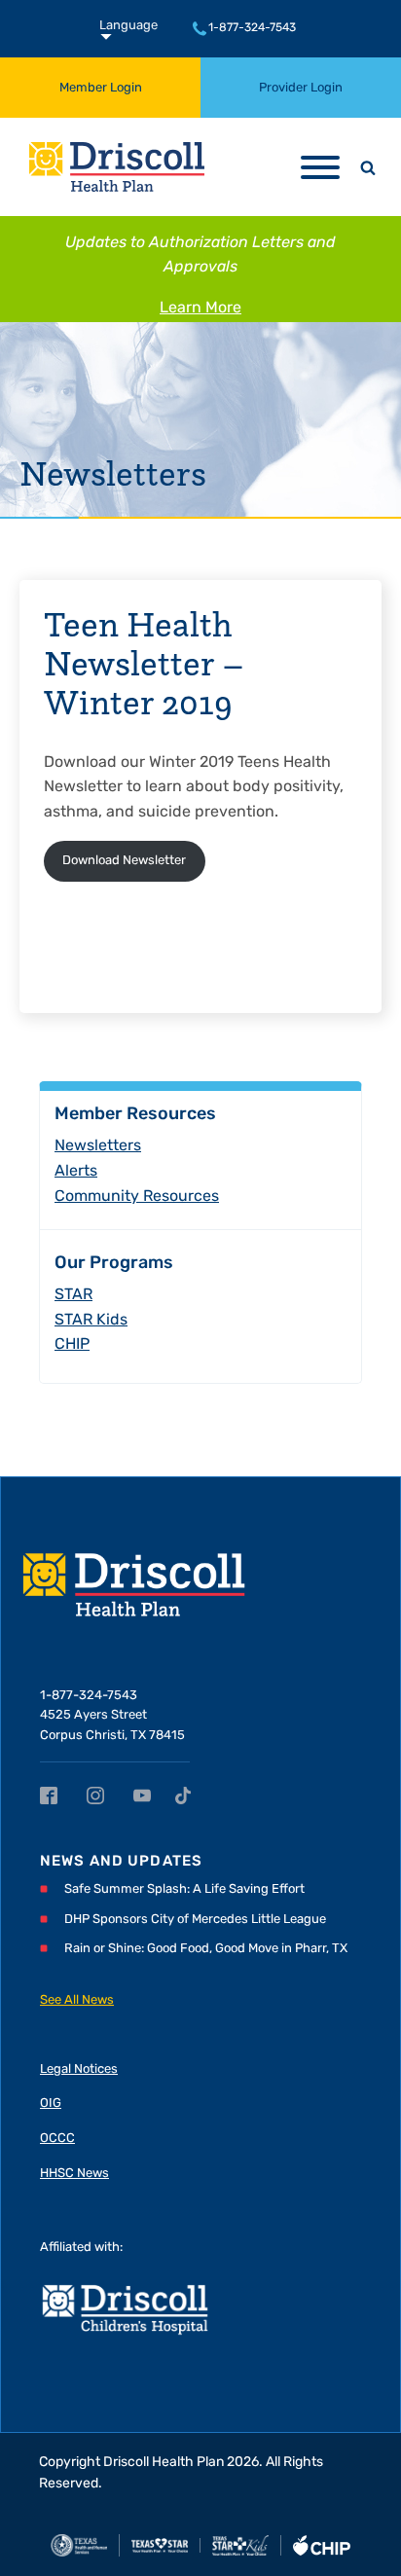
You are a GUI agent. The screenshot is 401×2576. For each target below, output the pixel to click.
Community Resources (137, 1197)
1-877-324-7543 (252, 28)
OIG (51, 2104)
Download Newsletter (124, 861)
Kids (91, 1321)
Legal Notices (79, 2069)
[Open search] (368, 167)
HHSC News (74, 2174)
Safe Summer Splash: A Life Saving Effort (184, 1889)
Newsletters (113, 473)
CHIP (72, 1345)
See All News (77, 2000)
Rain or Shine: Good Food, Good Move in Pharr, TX (206, 1949)
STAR (73, 1295)
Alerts (76, 1172)
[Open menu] (320, 167)
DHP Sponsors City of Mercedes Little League (195, 1920)
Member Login (101, 88)
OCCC (57, 2139)
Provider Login (301, 88)
